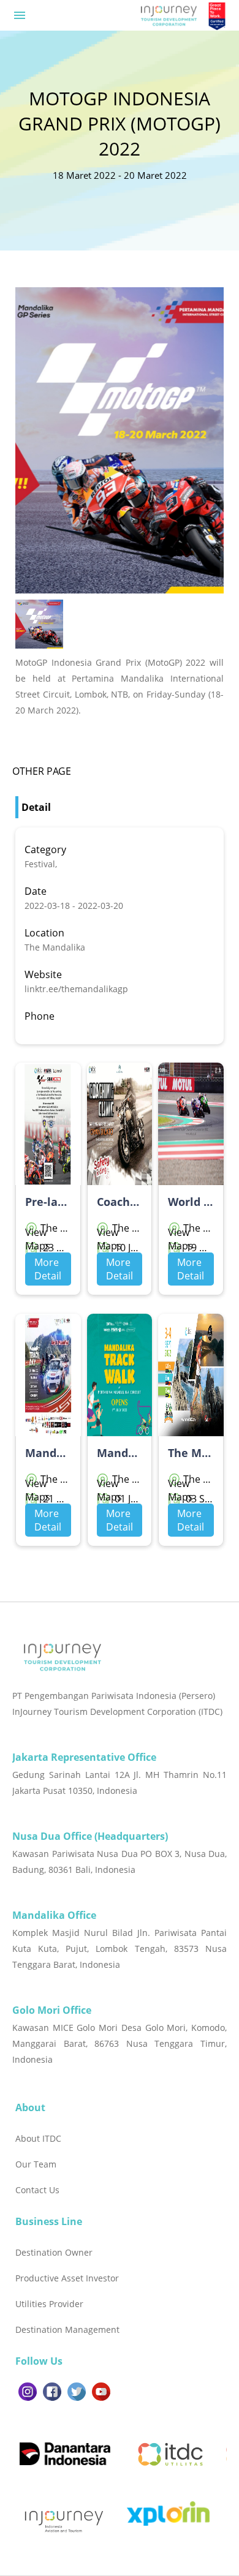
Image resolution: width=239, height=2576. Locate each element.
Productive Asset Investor (67, 2278)
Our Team (36, 2164)
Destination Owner (54, 2252)
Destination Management (67, 2329)
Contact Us (37, 2190)
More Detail (48, 1269)
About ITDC (38, 2138)
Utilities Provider (49, 2304)
